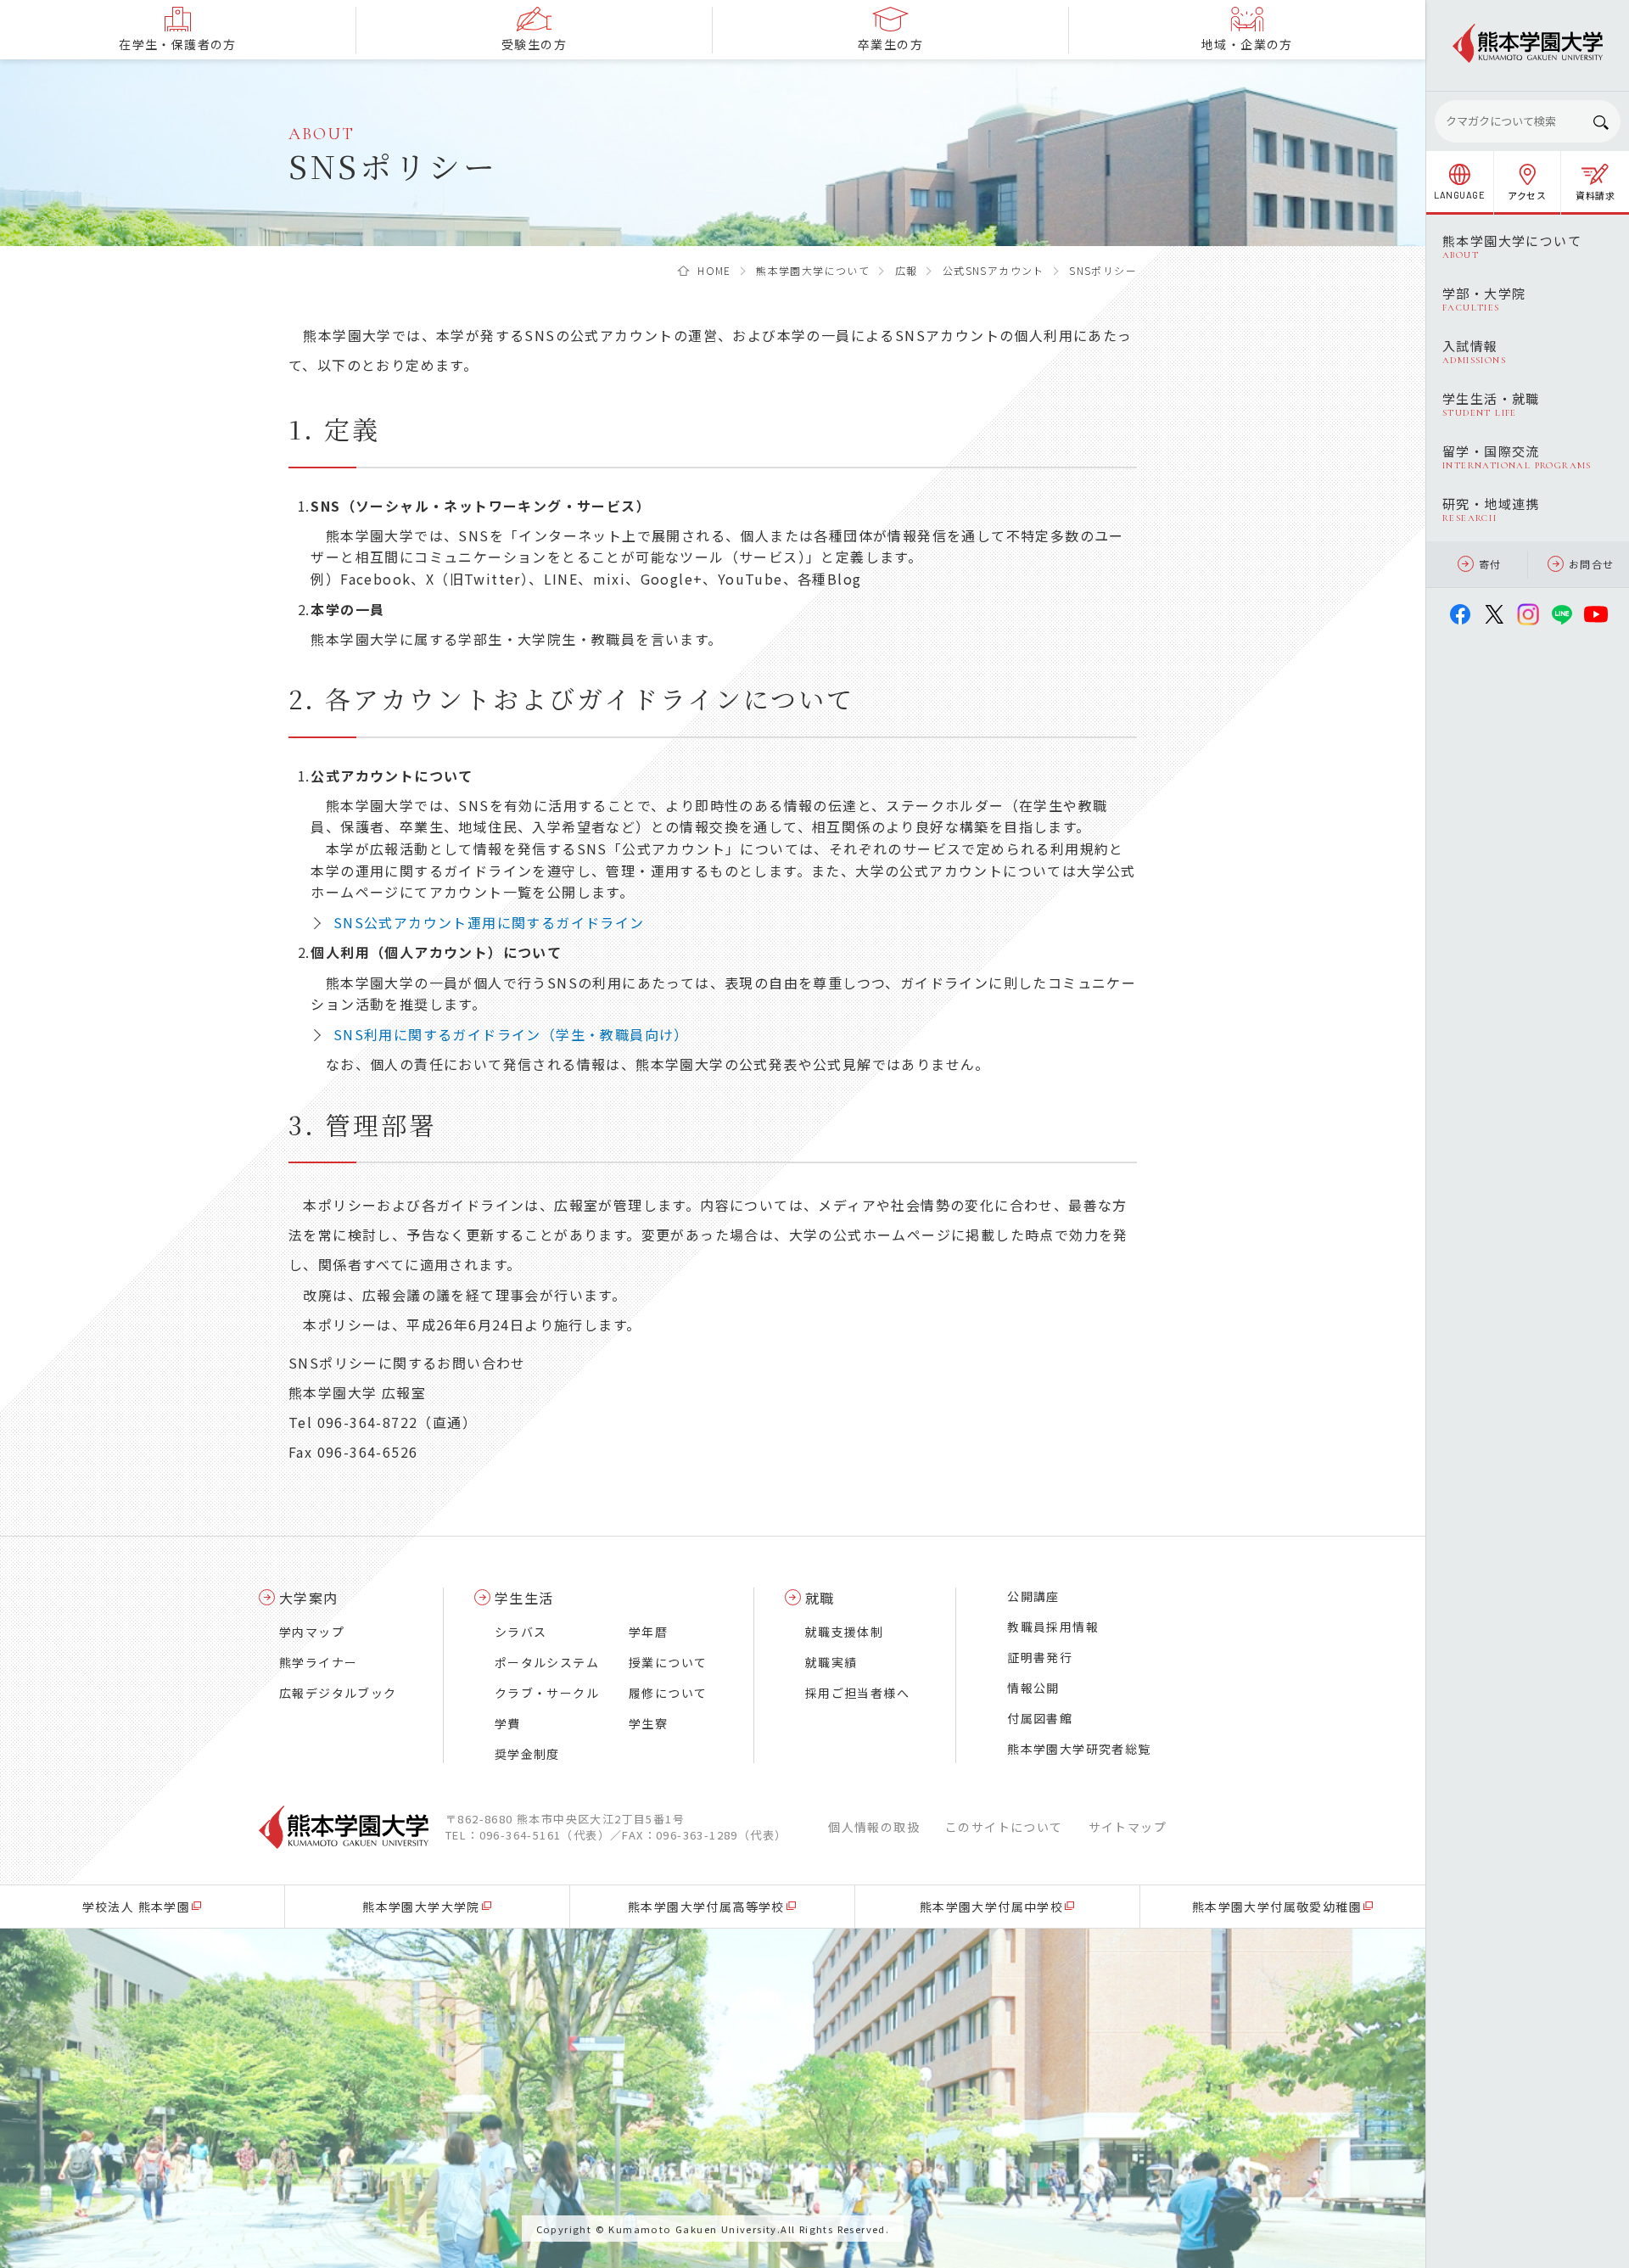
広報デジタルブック (338, 1693)
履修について (668, 1693)
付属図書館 (1040, 1718)
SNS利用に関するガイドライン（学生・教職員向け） (511, 1034)
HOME (714, 270)
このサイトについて (1004, 1827)
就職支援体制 (844, 1632)
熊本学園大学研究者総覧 (1079, 1749)
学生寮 (648, 1723)
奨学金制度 (527, 1754)
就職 (820, 1598)
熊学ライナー (318, 1662)
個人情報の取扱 (874, 1827)
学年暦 (648, 1632)
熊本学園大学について (813, 270)
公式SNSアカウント (994, 270)
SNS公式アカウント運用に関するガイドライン (489, 922)
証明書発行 (1040, 1657)
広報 (907, 270)
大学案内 (309, 1598)
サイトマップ (1128, 1827)
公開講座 (1033, 1596)
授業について (668, 1662)
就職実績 (831, 1662)
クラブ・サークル (547, 1693)
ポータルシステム (547, 1662)
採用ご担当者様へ (857, 1693)
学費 (508, 1723)
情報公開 (1033, 1688)
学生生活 (524, 1598)
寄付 (1490, 564)
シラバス (521, 1632)
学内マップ (312, 1632)
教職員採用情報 (1053, 1627)
